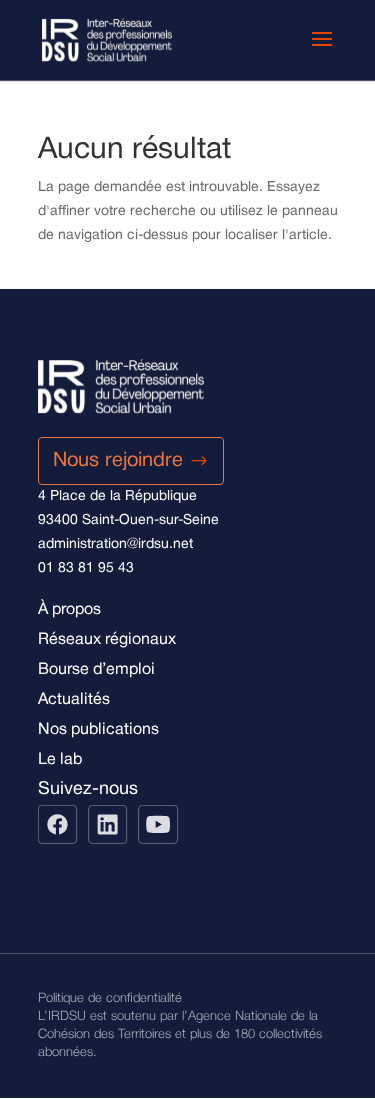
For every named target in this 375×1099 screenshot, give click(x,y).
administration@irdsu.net (115, 544)
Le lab (60, 760)
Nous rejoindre (118, 461)
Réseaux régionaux (107, 640)
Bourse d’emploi (96, 670)
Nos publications (98, 730)
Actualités (74, 700)
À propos (69, 610)
